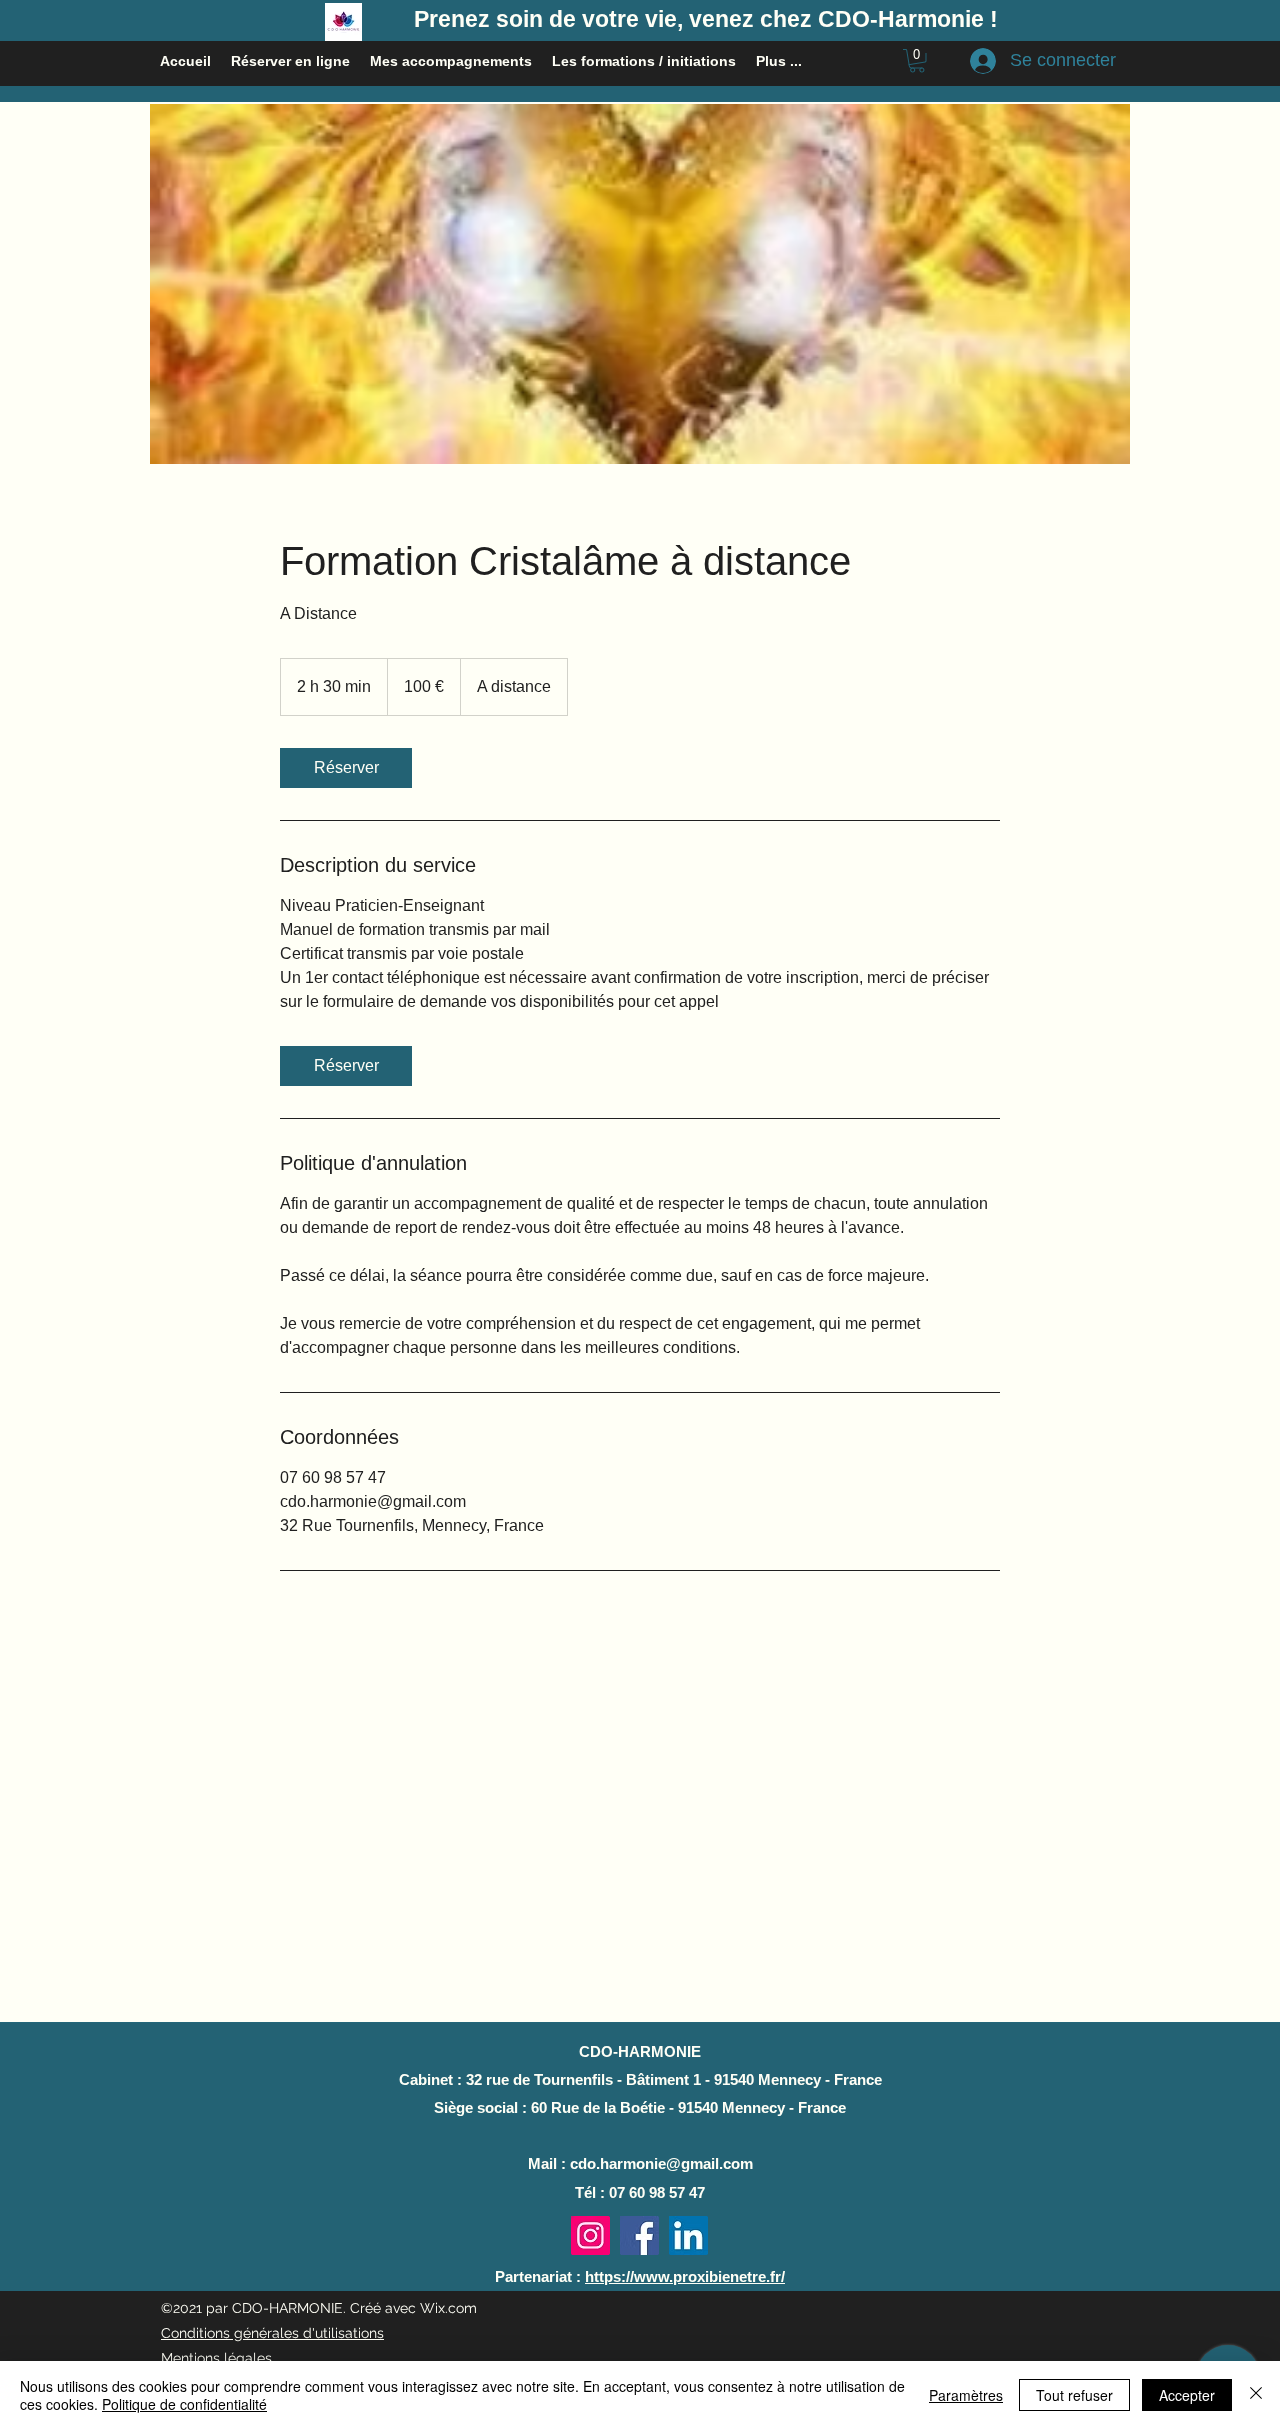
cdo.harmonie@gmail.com (661, 2163)
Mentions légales (216, 2358)
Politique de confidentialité (184, 2404)
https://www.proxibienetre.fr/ (685, 2276)
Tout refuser (1074, 2395)
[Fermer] (1256, 2395)
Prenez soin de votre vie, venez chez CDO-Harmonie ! (706, 19)
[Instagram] (590, 2235)
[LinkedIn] (688, 2235)
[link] (346, 768)
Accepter (1187, 2395)
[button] (917, 61)
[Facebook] (639, 2235)
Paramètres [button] (966, 2395)
